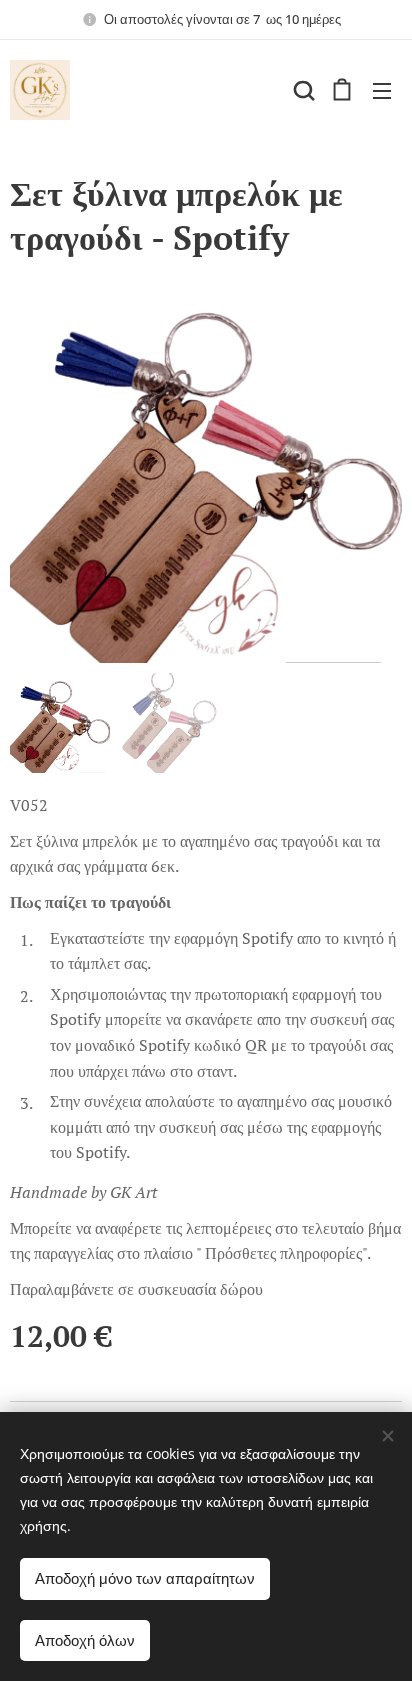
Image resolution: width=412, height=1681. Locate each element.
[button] (302, 90)
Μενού (382, 90)
